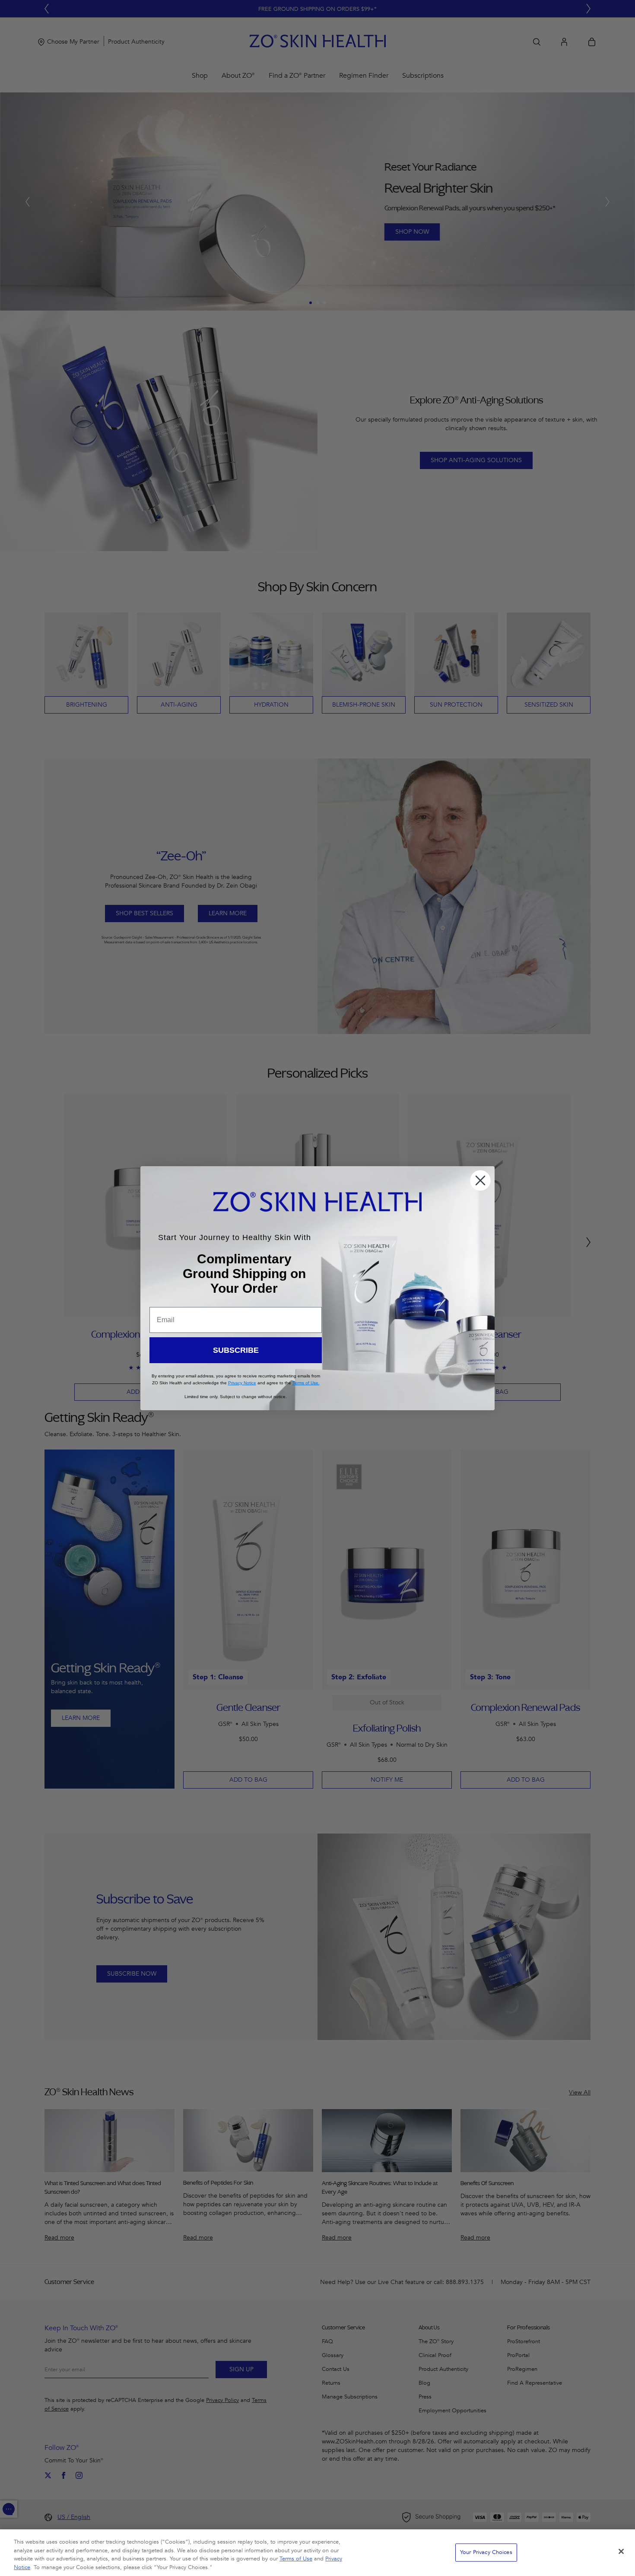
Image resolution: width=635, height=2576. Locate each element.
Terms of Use (296, 2559)
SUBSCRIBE (236, 1350)
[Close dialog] (480, 1180)
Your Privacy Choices (486, 2552)
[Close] (621, 2551)
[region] (317, 2553)
